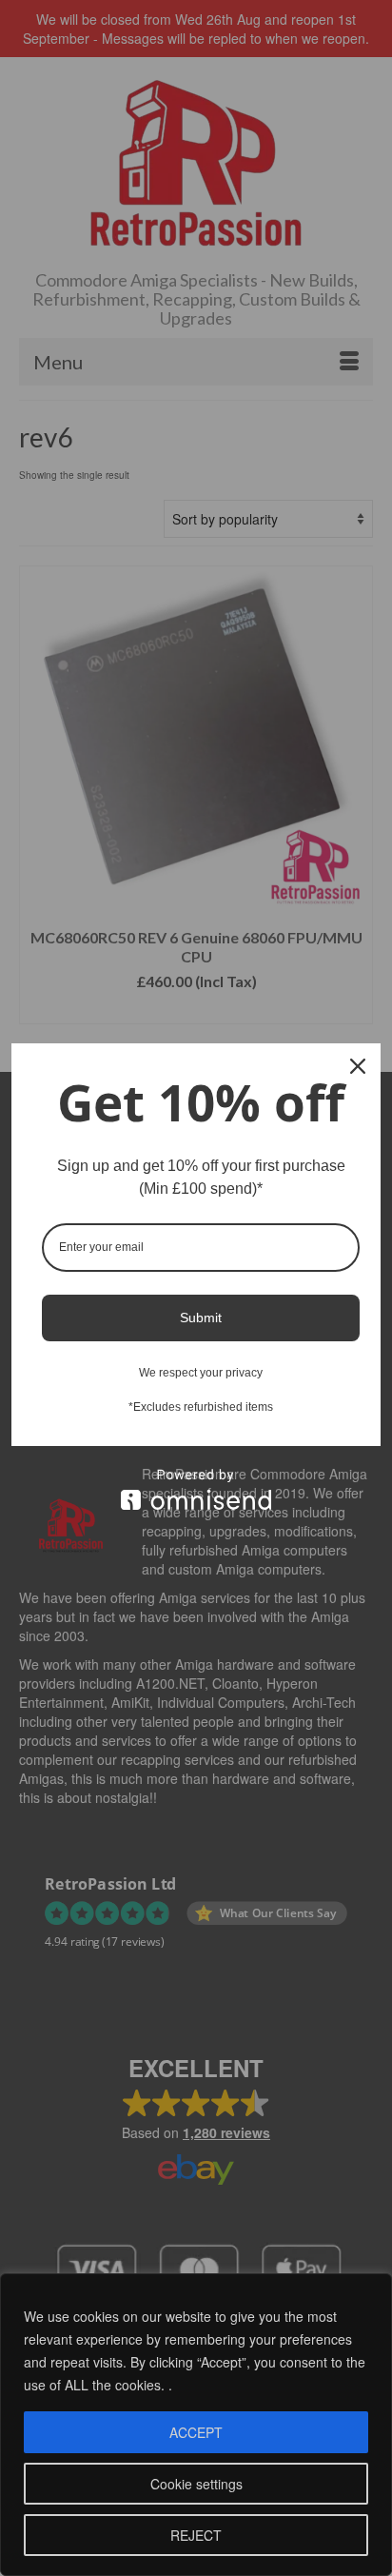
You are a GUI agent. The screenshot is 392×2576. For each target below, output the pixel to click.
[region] (196, 2425)
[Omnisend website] (196, 1489)
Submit (201, 1318)
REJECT (196, 2535)
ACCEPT (196, 2432)
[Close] (358, 1066)
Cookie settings (196, 2484)
